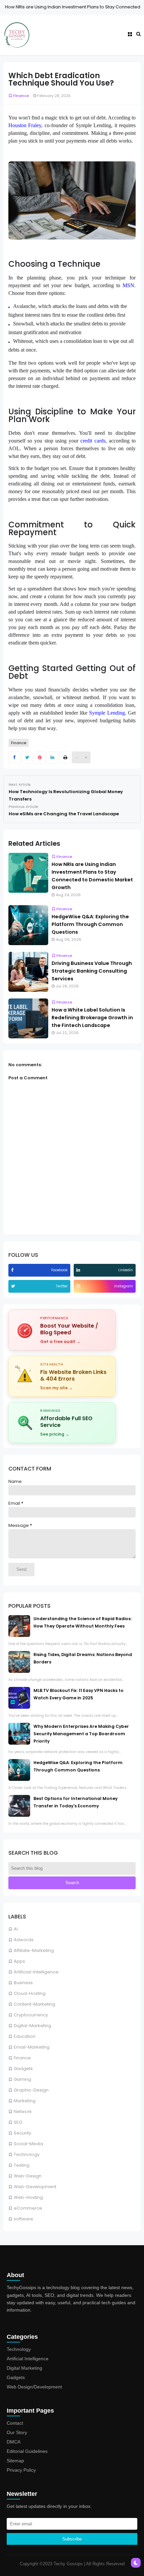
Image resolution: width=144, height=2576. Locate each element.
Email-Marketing (32, 2047)
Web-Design (28, 2176)
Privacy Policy (21, 2470)
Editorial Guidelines (27, 2451)
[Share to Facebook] (14, 758)
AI (16, 1929)
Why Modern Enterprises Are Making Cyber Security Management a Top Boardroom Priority (81, 1734)
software (23, 2219)
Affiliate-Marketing (34, 1950)
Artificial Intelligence (28, 2359)
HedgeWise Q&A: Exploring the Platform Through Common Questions (90, 924)
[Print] (65, 758)
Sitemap (15, 2461)
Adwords (24, 1940)
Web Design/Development (34, 2387)
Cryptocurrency (31, 2015)
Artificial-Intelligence (36, 1972)
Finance (22, 2058)
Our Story (17, 2432)
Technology (27, 2154)
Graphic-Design (31, 2090)
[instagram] (79, 1286)
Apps (19, 1961)
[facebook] (13, 1270)
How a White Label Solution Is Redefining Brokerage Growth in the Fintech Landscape (92, 1018)
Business (23, 1983)
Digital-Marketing (32, 2026)
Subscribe (72, 2539)
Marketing (25, 2101)
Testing (22, 2165)
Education (25, 2036)
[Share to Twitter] (27, 758)
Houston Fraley (25, 125)
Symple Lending (107, 713)
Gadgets (23, 2069)
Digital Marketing (24, 2368)
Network (23, 2111)
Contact (15, 2423)
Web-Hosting (28, 2197)
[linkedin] (79, 1270)
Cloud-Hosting (30, 1993)
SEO (18, 2122)
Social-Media (28, 2144)
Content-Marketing (34, 2004)
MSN (128, 285)
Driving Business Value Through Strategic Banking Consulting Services (92, 971)
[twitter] (14, 1286)
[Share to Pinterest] (40, 758)
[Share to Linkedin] (52, 758)
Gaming (22, 2079)
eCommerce (28, 2208)
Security (22, 2133)
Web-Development (35, 2187)
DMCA (14, 2442)
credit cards (93, 441)
